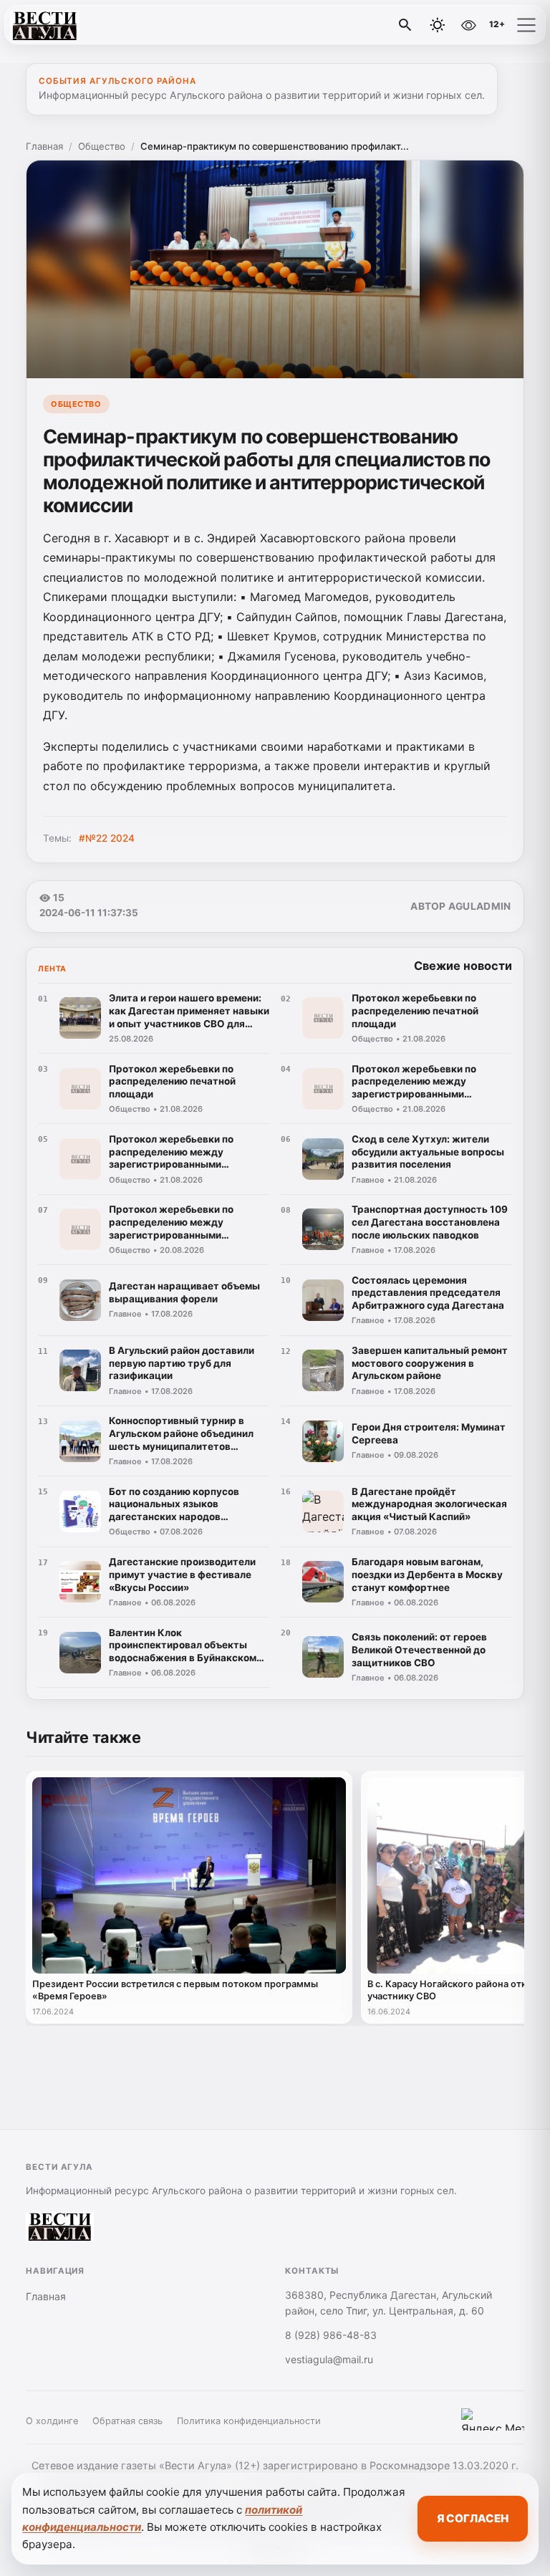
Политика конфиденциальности (249, 2421)
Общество (102, 146)
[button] (526, 25)
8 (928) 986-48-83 (331, 2335)
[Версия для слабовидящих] (468, 25)
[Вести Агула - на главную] (70, 25)
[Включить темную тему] (438, 25)
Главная (44, 146)
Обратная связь (127, 2421)
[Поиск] (405, 25)
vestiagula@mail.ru (329, 2359)
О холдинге (52, 2421)
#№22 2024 (107, 838)
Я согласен (473, 2518)
